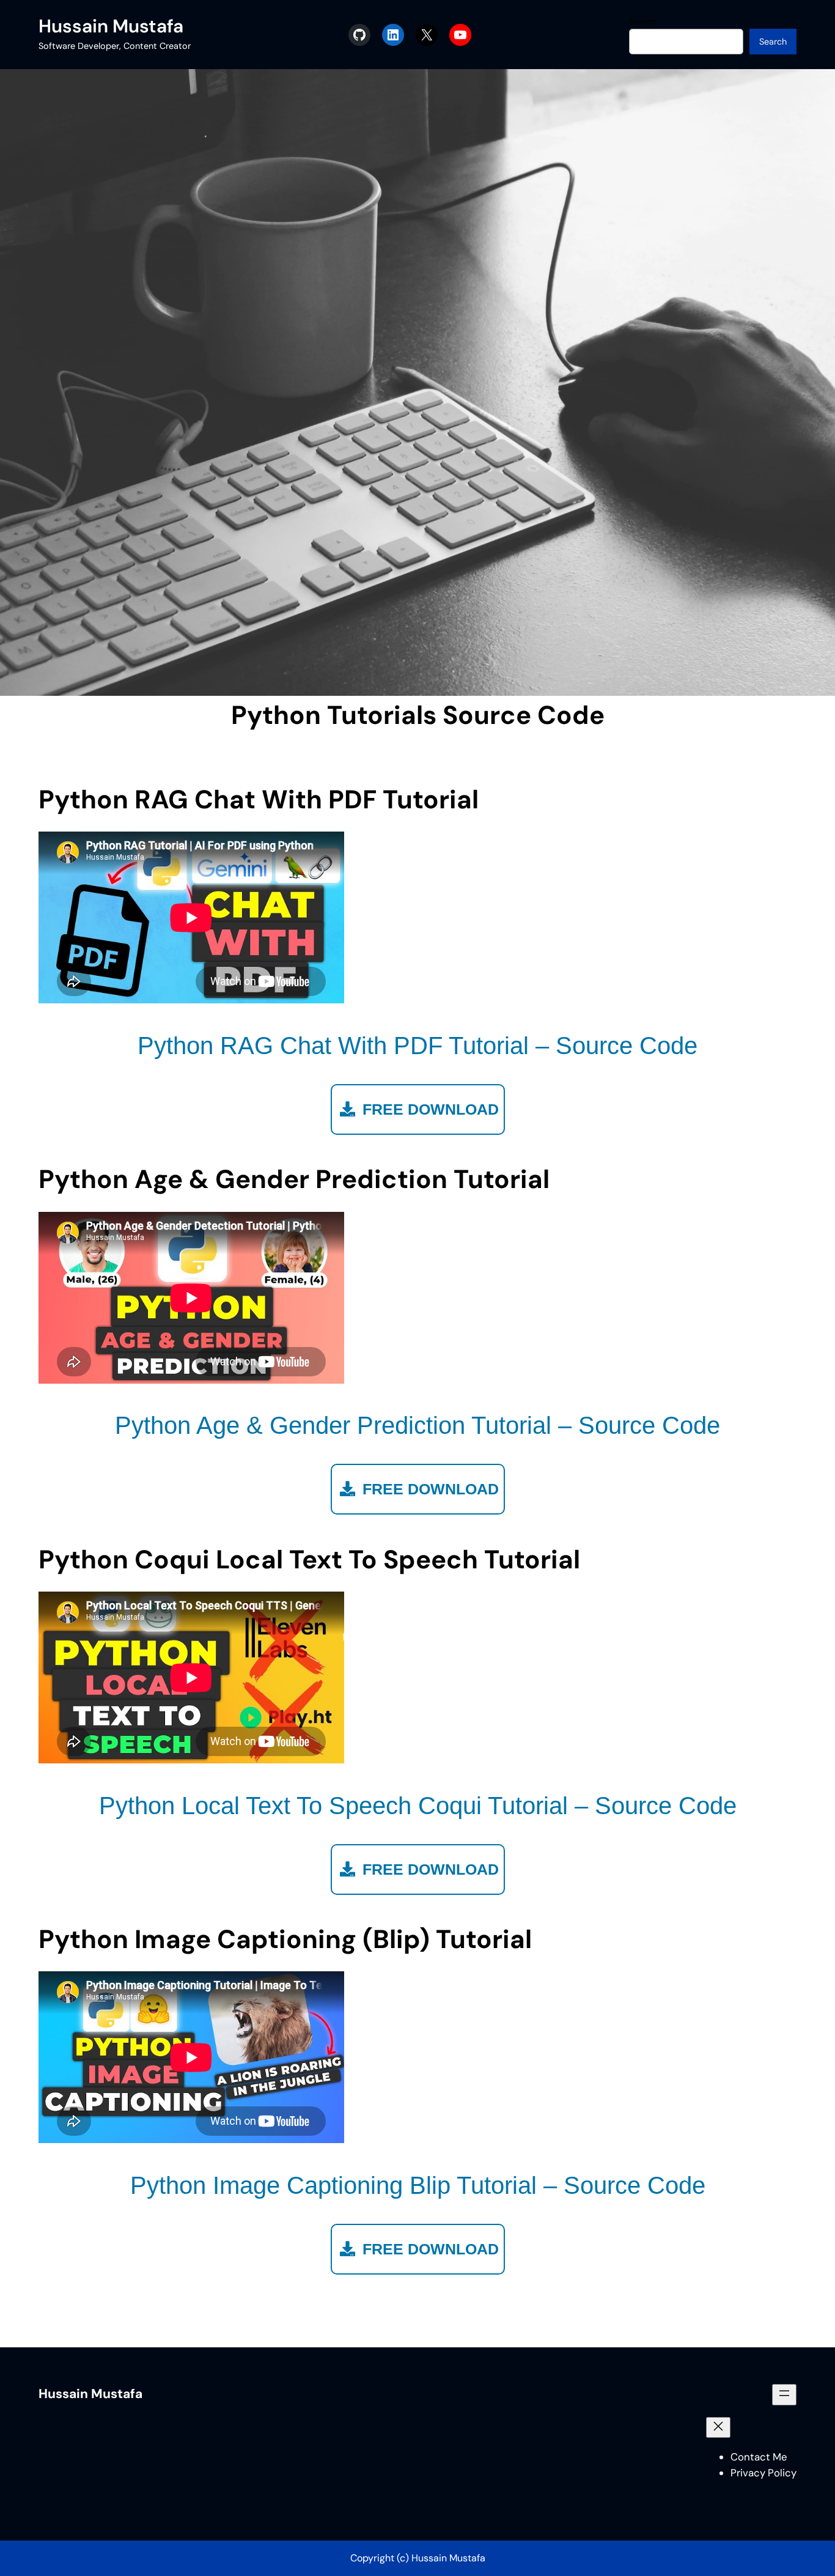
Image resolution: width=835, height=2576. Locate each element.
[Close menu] (718, 2427)
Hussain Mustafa (111, 26)
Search (643, 21)
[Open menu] (784, 2394)
